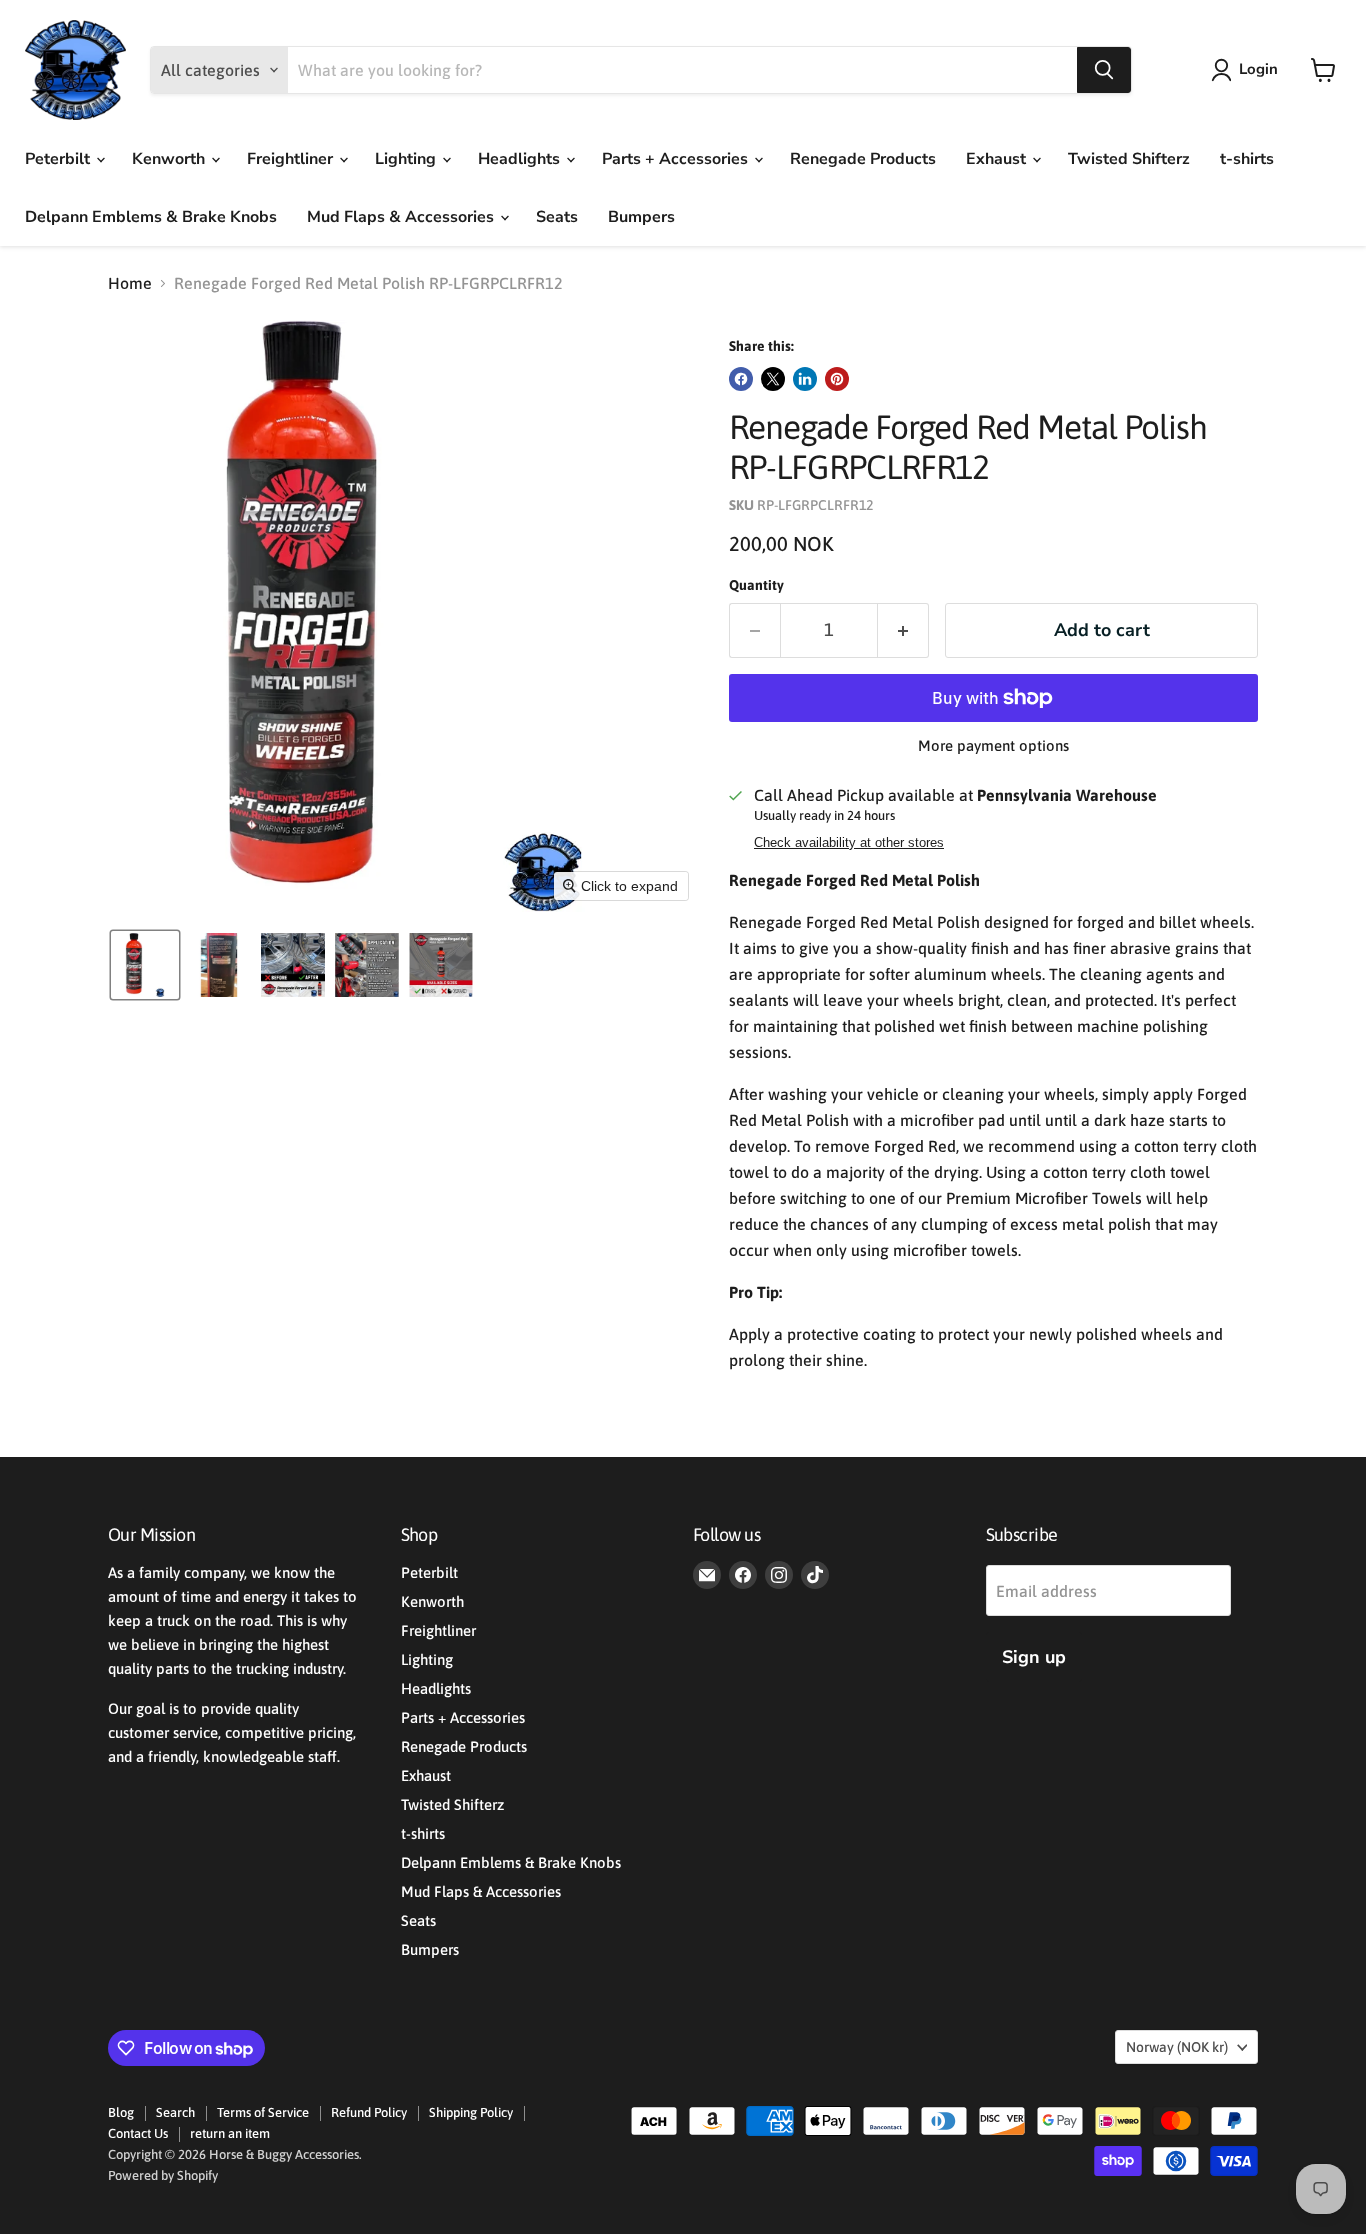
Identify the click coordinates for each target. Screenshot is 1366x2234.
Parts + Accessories (677, 159)
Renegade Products (863, 159)
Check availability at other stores (849, 843)
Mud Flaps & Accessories (402, 217)
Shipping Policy (471, 2112)
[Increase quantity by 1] (903, 630)
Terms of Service (263, 2112)
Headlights (521, 159)
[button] (1248, 70)
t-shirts (1247, 159)
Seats (557, 217)
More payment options (993, 745)
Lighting (407, 159)
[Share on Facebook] (741, 379)
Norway (1177, 2047)
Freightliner (292, 159)
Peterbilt (59, 159)
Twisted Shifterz (1129, 159)
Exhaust (998, 159)
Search (175, 2112)
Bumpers (641, 217)
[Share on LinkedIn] (805, 379)
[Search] (1104, 70)
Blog (121, 2112)
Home (130, 283)
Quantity (756, 585)
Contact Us (138, 2133)
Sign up (1034, 1657)
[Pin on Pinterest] (837, 379)
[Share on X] (773, 379)
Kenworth (170, 159)
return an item (230, 2133)
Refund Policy (369, 2112)
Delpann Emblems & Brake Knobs (151, 217)
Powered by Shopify (163, 2175)
